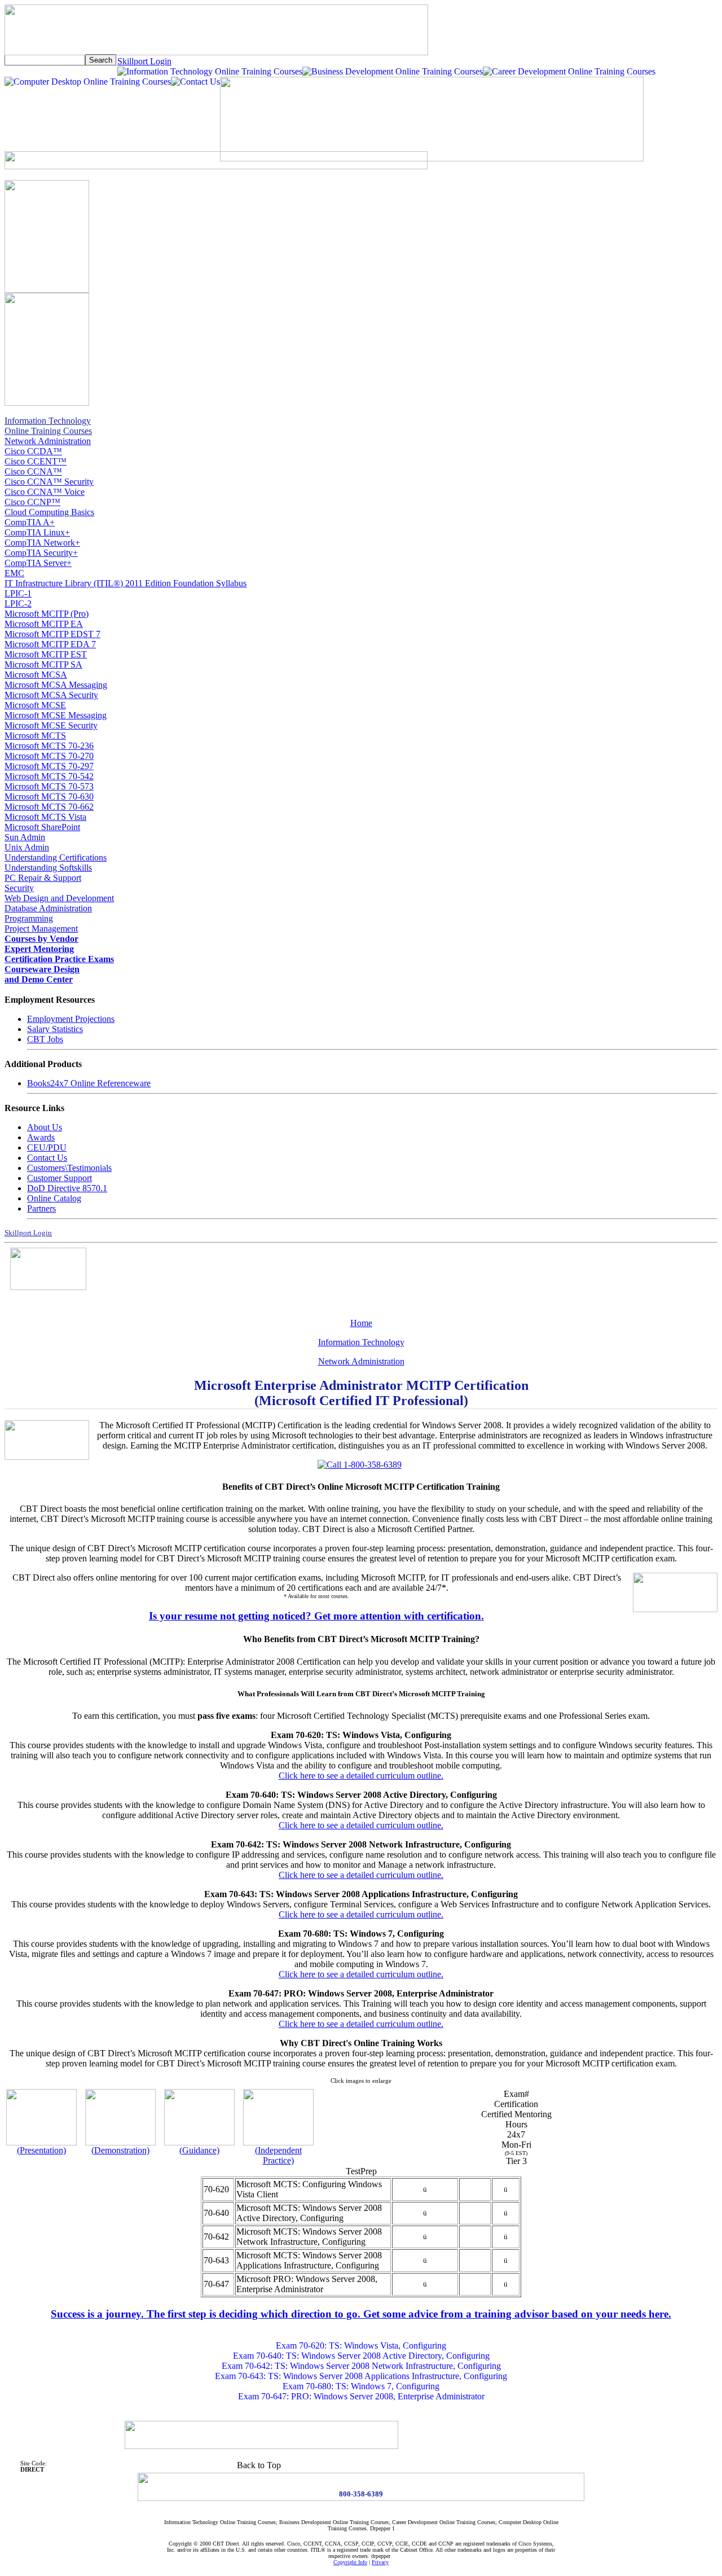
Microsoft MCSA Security (51, 695)
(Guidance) (199, 2150)
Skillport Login (144, 61)
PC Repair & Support (43, 878)
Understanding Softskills (48, 868)
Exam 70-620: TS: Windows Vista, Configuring (361, 2345)
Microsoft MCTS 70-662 (49, 807)
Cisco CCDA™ (33, 451)
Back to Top (259, 2465)
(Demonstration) (120, 2150)
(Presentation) (41, 2150)
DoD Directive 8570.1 (67, 1188)
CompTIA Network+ (42, 543)
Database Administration (48, 908)
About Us (45, 1127)
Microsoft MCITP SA (43, 664)
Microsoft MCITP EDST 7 (52, 634)
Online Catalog (54, 1198)
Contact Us (47, 1158)
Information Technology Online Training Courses (48, 426)
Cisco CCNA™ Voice (45, 492)
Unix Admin (27, 847)
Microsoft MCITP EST (46, 654)
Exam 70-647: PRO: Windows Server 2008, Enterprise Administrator (361, 2396)
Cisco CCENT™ (36, 461)
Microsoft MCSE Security (51, 725)
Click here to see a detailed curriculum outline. (361, 1776)
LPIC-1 (18, 593)
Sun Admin (25, 837)
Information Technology (361, 1342)
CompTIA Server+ (38, 563)
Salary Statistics (55, 1029)
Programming (29, 918)
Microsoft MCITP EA (44, 624)
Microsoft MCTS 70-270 (49, 756)
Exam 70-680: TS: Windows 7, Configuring (361, 2386)
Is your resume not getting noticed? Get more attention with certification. (316, 1616)
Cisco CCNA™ (33, 471)
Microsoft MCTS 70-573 (49, 786)
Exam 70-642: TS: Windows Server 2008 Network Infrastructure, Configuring (361, 2366)
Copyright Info (350, 2562)
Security (19, 888)
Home (361, 1323)
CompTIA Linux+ (37, 532)
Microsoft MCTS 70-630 (49, 797)
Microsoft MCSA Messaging (56, 685)
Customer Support (60, 1178)
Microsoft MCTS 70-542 (49, 776)
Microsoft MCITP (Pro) (47, 614)
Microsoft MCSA (36, 675)
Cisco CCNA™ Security (49, 482)
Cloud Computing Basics (49, 512)
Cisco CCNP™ (32, 502)
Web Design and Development (59, 898)
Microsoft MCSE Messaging (56, 715)
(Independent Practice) (278, 2155)
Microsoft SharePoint (42, 827)
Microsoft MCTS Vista (45, 817)
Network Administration (48, 441)
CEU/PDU (47, 1147)
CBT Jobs (45, 1039)
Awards (41, 1137)
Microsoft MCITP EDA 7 (50, 644)
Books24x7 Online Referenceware (89, 1083)
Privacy (380, 2562)
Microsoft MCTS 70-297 (49, 766)
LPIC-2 (18, 604)
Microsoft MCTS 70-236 (49, 746)
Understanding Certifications (56, 857)
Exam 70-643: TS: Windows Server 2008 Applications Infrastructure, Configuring (361, 2376)
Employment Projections (71, 1019)
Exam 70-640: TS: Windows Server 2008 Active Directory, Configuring (361, 2356)
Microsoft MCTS (35, 736)
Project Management (41, 929)
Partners (41, 1208)
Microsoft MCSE (35, 705)
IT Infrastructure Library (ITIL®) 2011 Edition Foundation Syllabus (126, 583)
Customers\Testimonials (69, 1168)
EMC (14, 573)
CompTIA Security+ (41, 553)
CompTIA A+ (30, 522)
